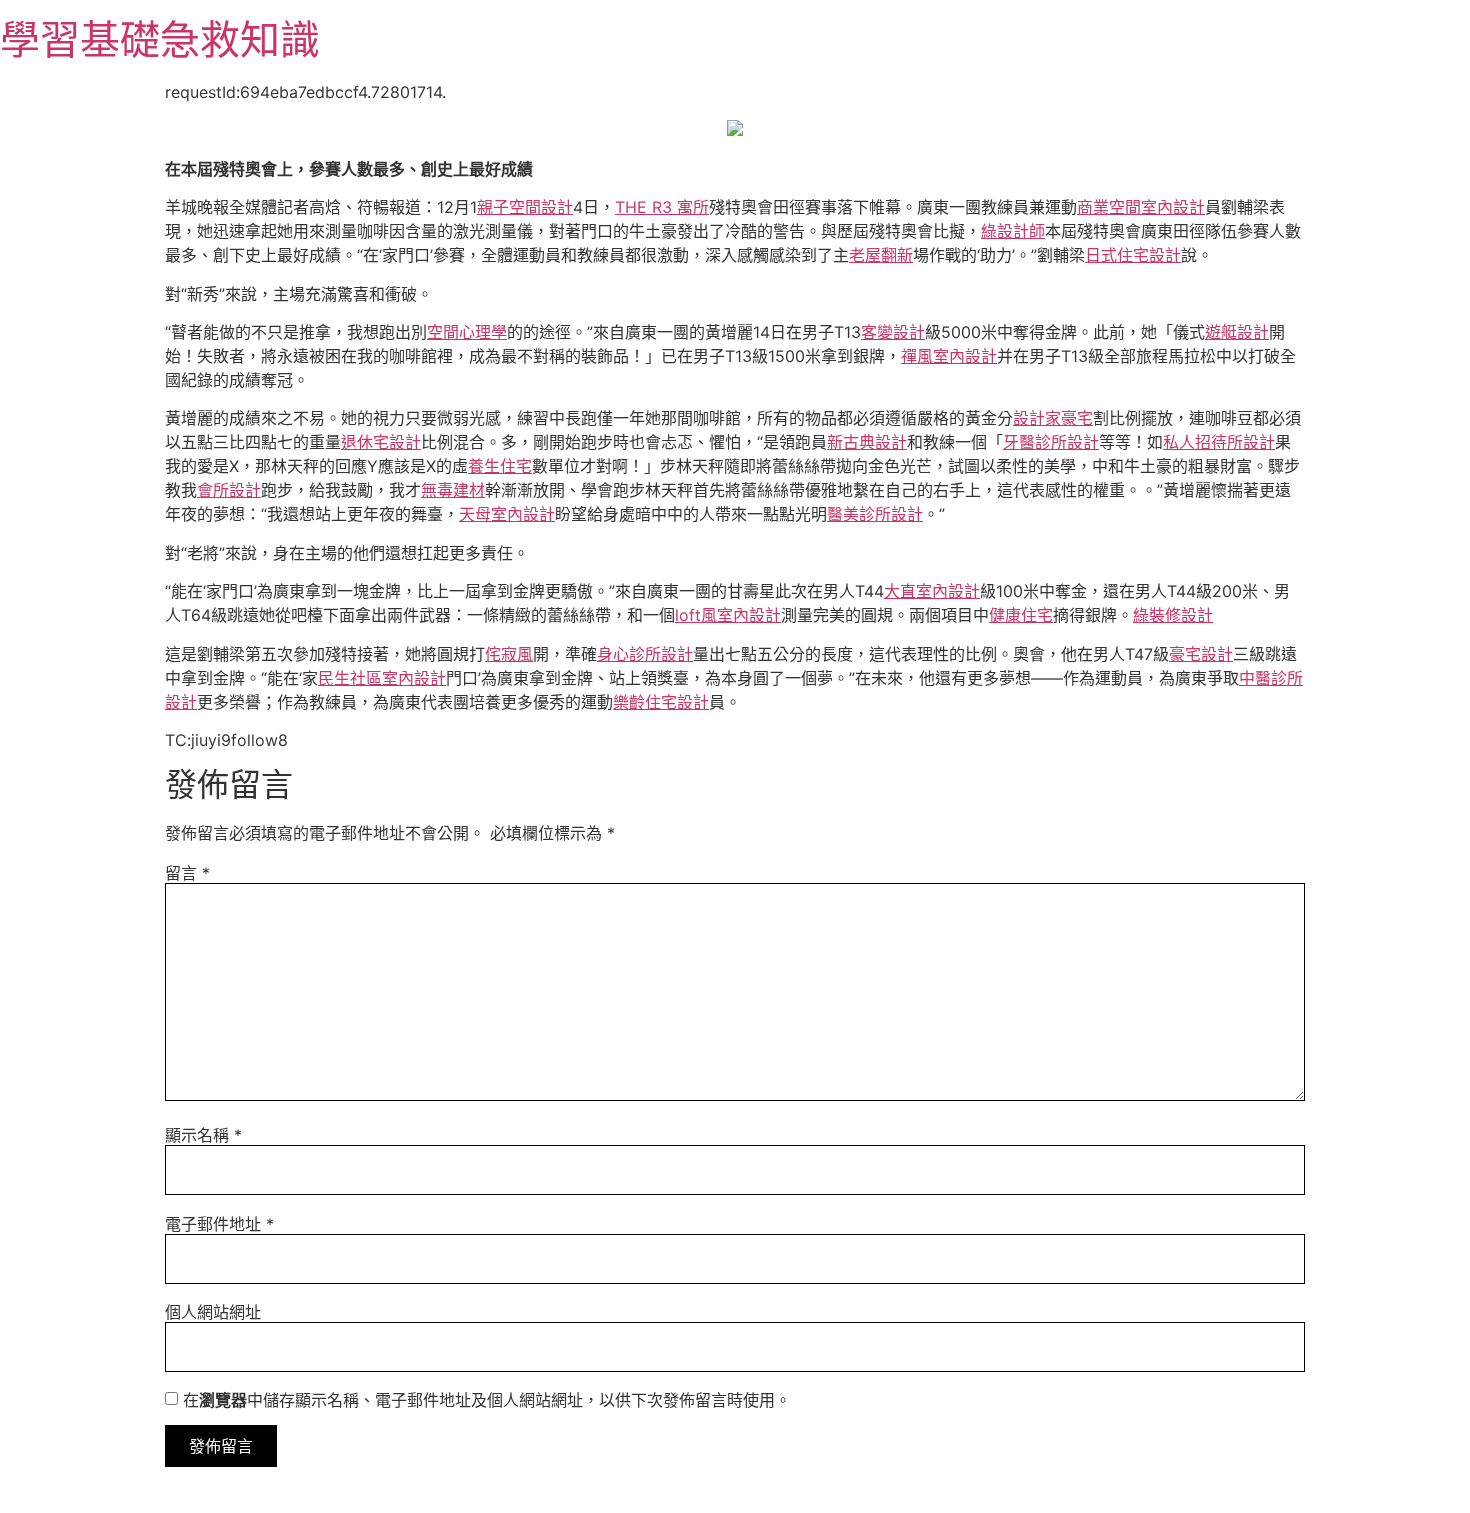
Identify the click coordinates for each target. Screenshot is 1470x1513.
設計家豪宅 (1053, 418)
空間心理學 (467, 332)
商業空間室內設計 (1141, 207)
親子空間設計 (525, 207)
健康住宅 (1021, 615)
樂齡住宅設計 (661, 702)
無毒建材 (453, 490)
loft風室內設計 (728, 615)
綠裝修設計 (1173, 615)
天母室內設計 (507, 514)
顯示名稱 (203, 1135)
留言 (187, 873)
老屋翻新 (881, 255)
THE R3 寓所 (662, 207)
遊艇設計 (1237, 332)
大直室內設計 (932, 591)
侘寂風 (509, 654)
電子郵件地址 (219, 1224)
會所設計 (229, 490)
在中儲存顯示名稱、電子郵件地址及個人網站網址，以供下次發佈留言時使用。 (487, 1400)
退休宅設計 (381, 442)
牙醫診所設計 (1051, 442)
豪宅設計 (1201, 654)
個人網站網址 (213, 1312)
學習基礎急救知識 (160, 39)
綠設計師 (1013, 231)
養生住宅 (500, 466)
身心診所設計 (645, 654)
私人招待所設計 (1219, 442)
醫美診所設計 (875, 514)
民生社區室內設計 (382, 678)
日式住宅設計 (1133, 255)
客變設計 (893, 332)
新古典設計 (867, 442)
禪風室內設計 (949, 356)
